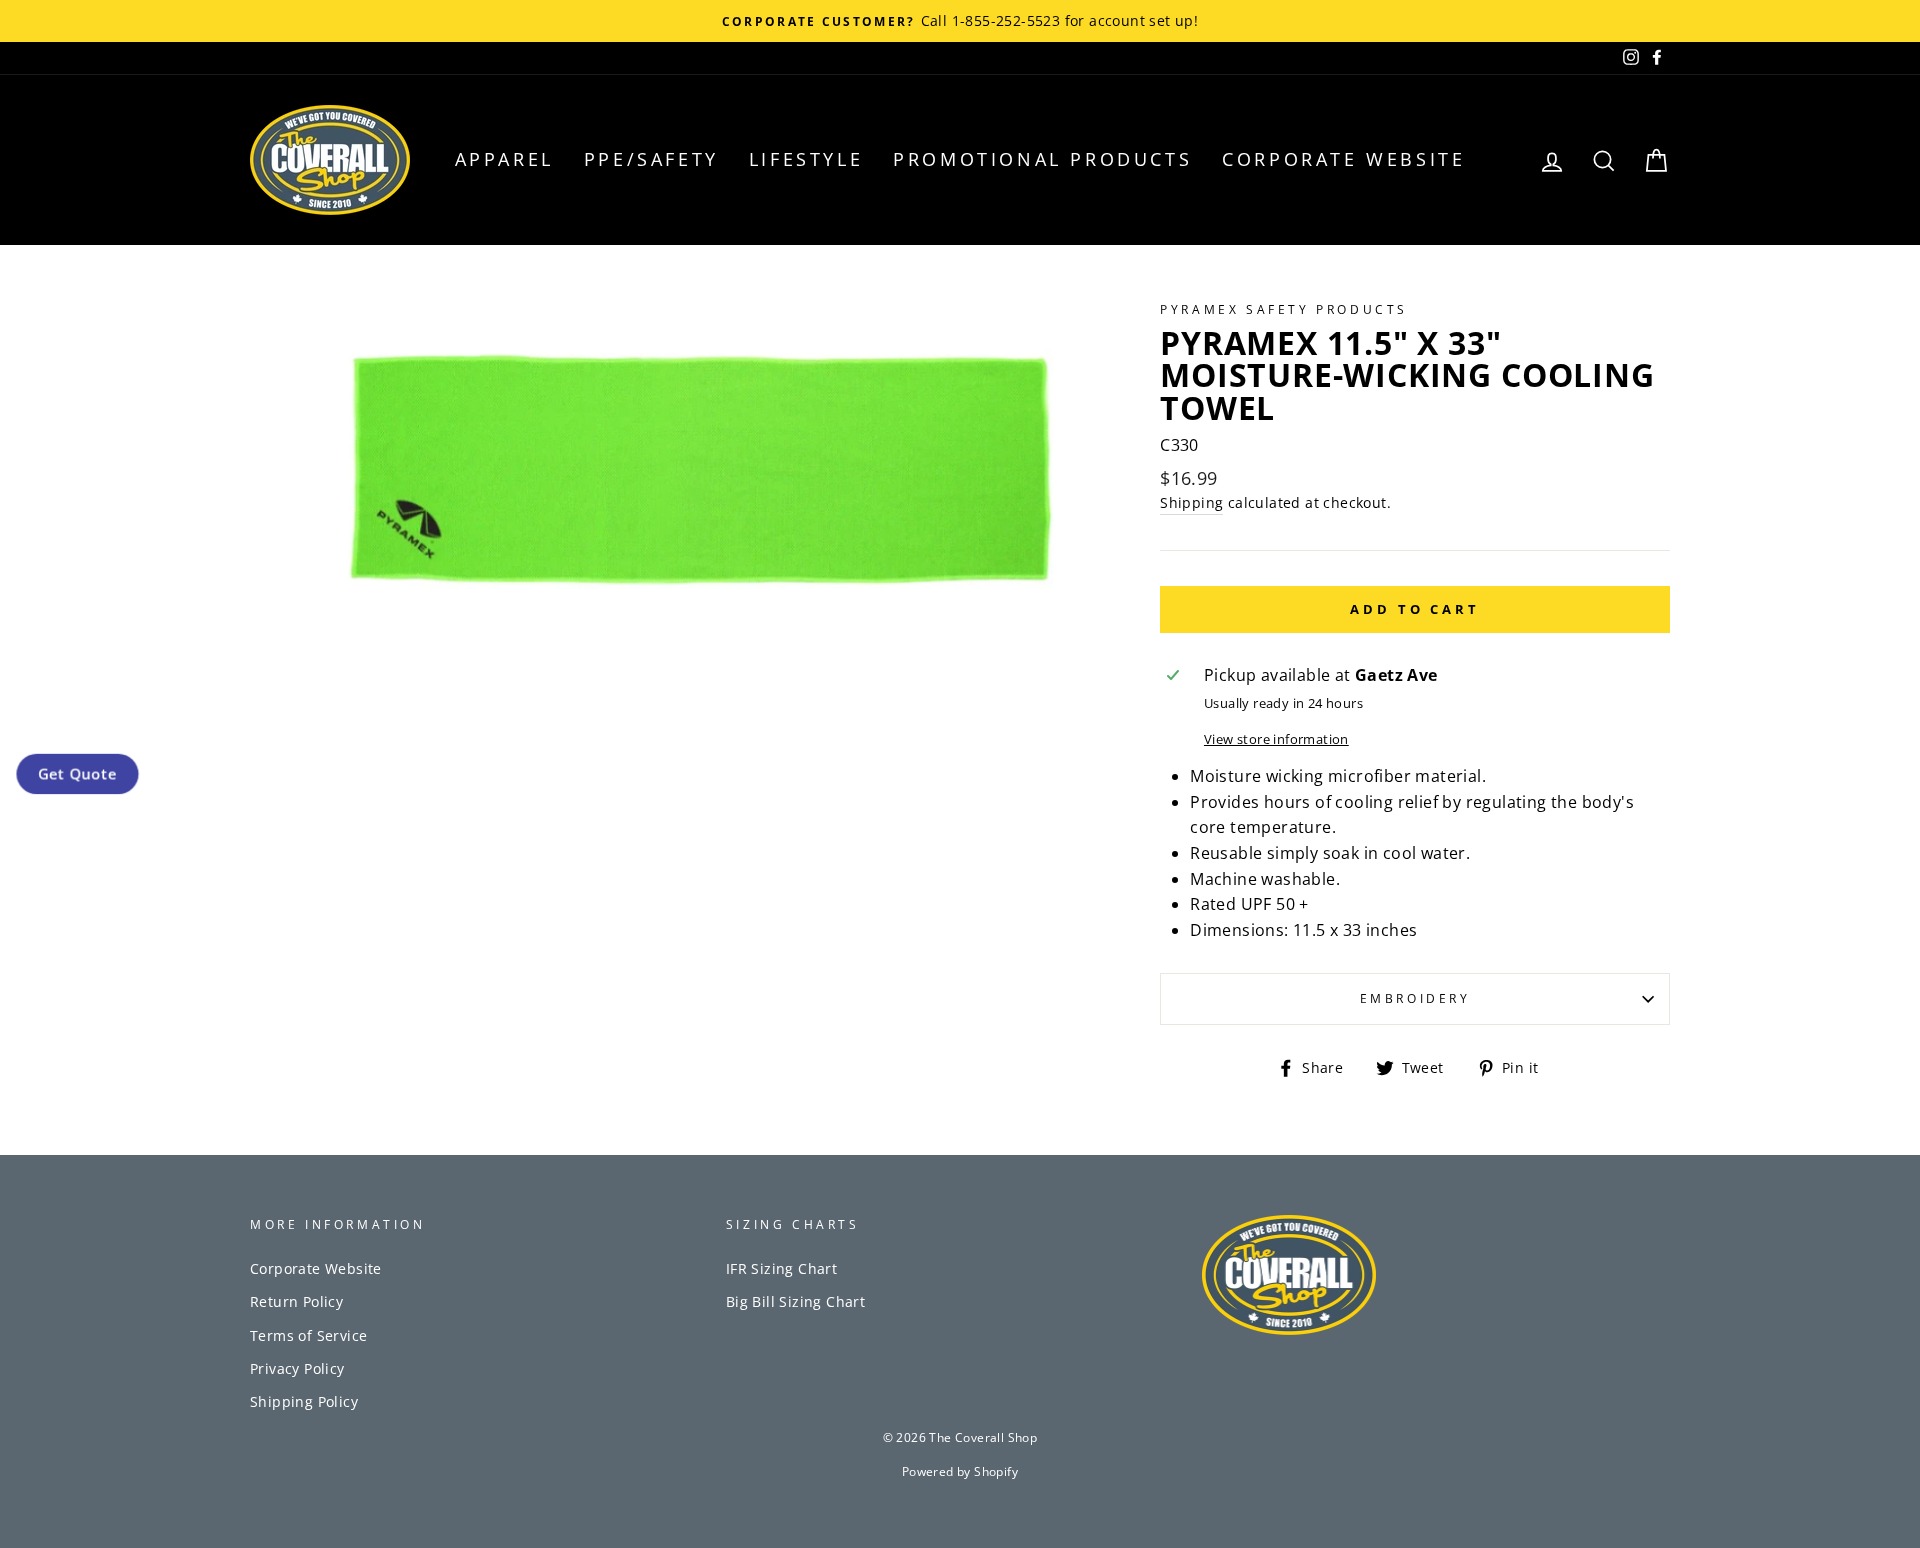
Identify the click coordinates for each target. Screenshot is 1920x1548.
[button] (77, 774)
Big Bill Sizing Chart (795, 1301)
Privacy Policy (297, 1368)
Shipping (1191, 502)
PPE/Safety (651, 159)
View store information (1276, 739)
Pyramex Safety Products (1284, 309)
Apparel (504, 159)
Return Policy (296, 1301)
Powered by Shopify (960, 1471)
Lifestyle (806, 159)
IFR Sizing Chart (781, 1268)
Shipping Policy (304, 1401)
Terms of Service (308, 1335)
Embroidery (1415, 998)
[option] (960, 21)
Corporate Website (1343, 159)
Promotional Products (1042, 159)
